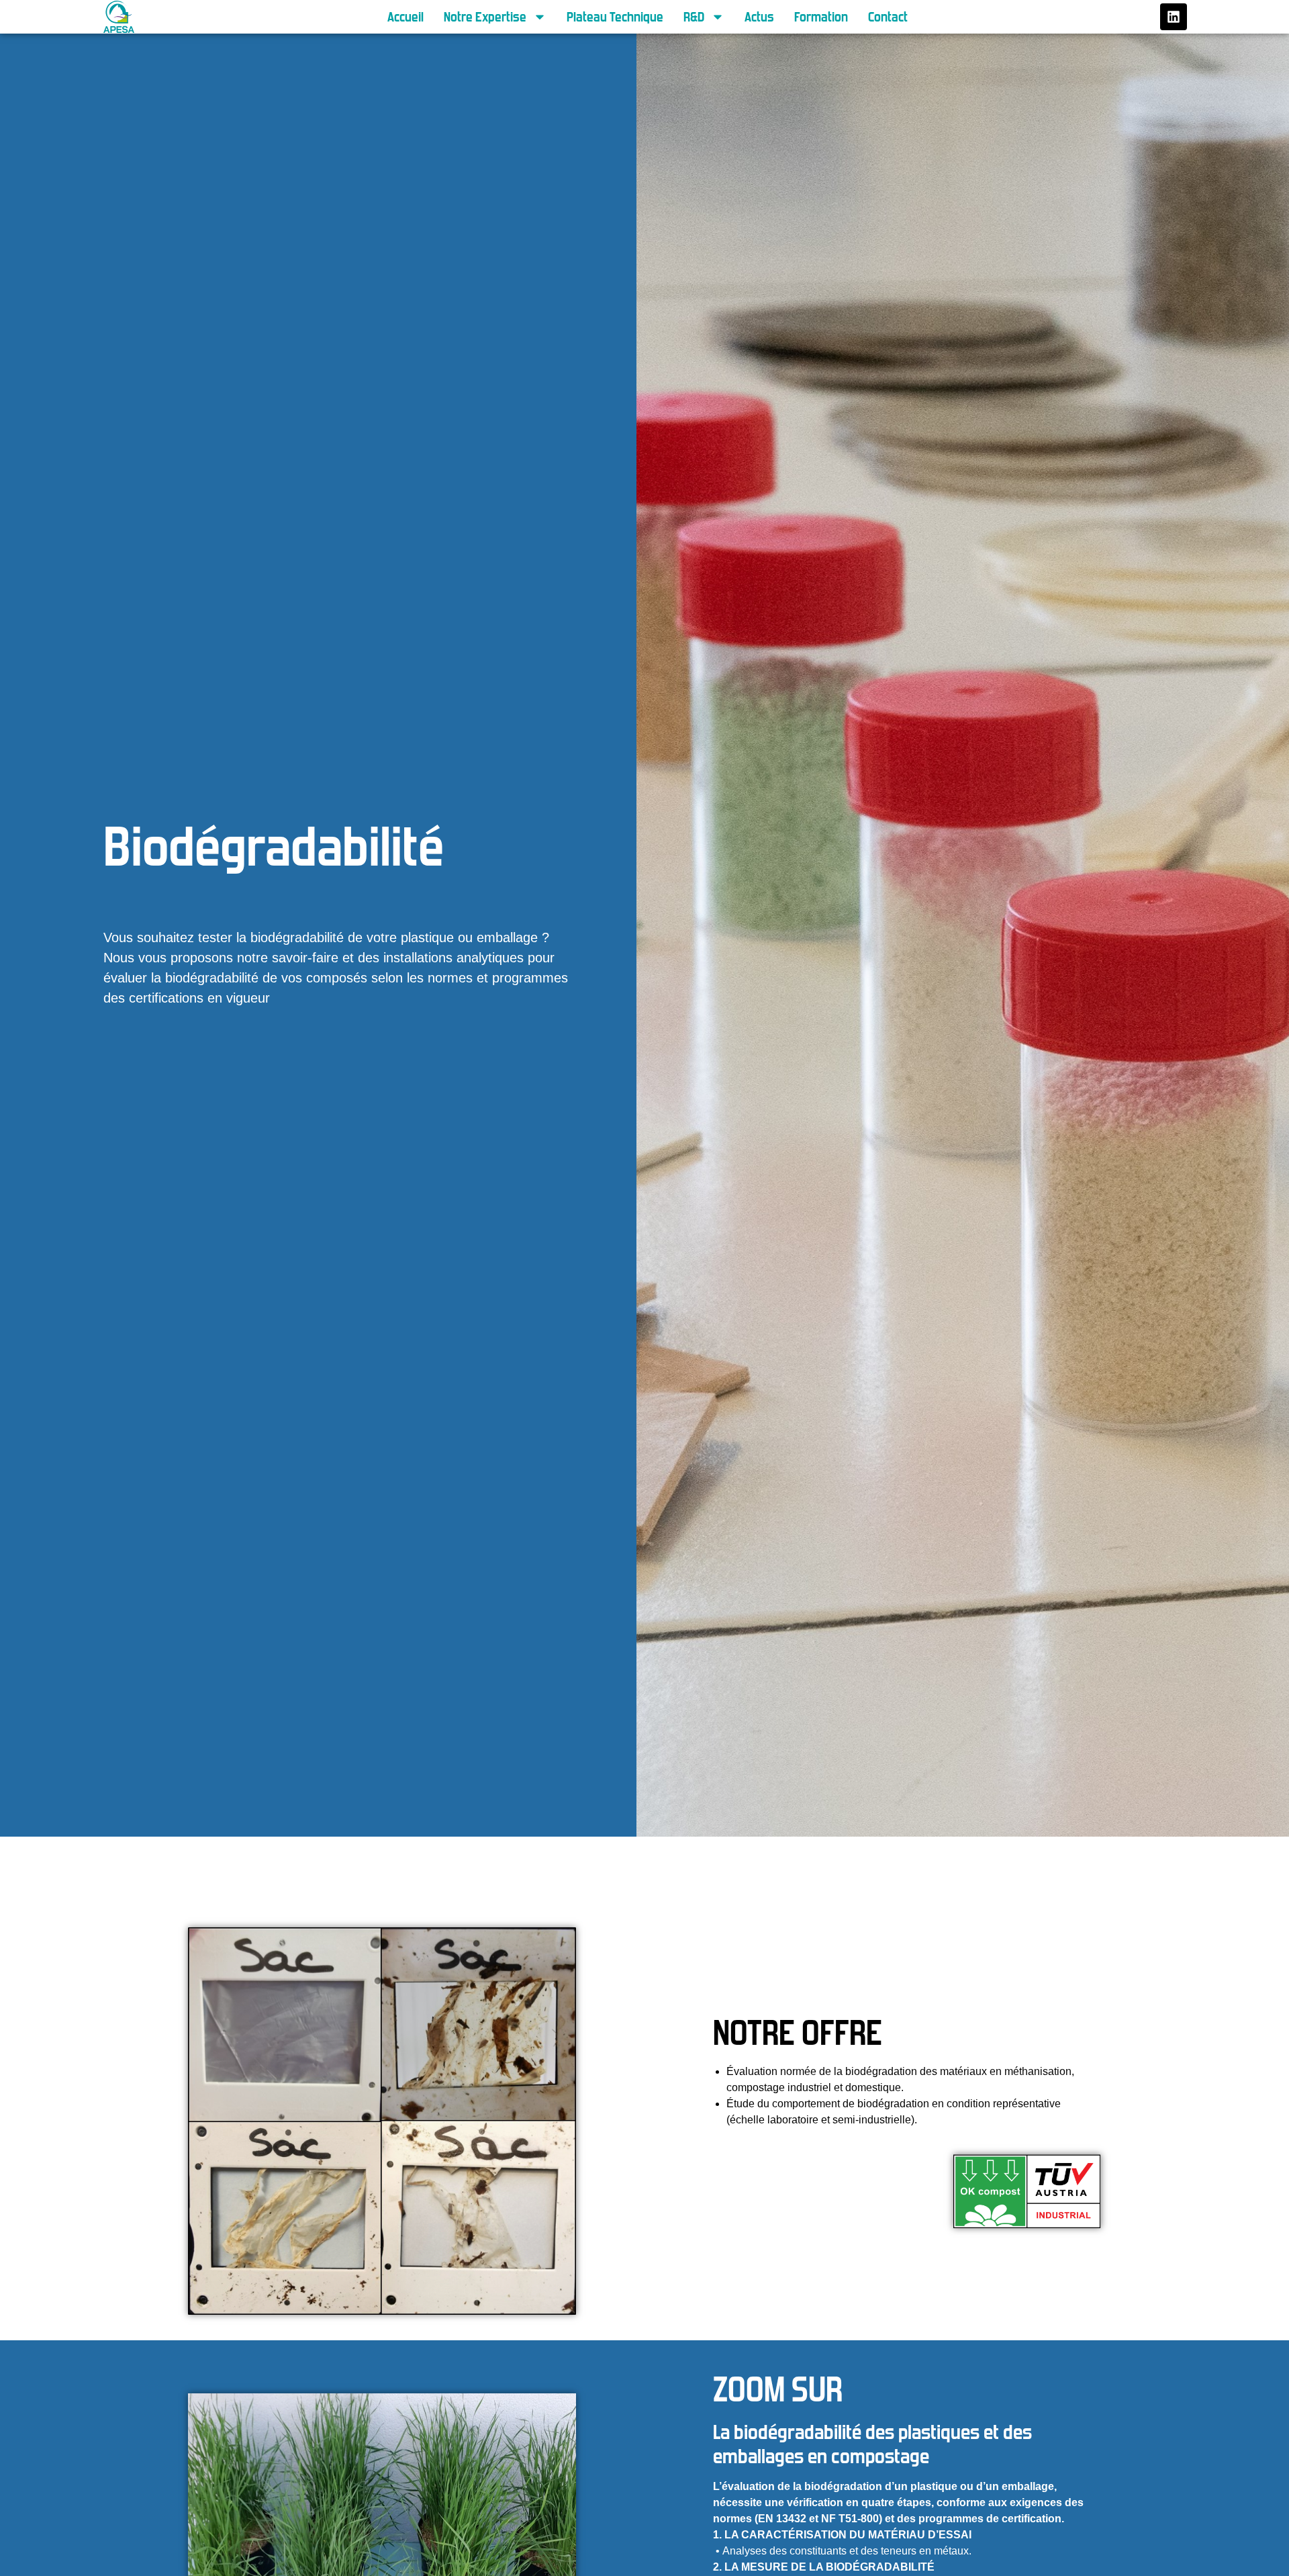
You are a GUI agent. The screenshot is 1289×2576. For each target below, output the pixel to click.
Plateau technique (615, 17)
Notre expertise (485, 17)
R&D (694, 17)
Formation (821, 17)
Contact (888, 17)
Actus (759, 17)
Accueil (405, 17)
